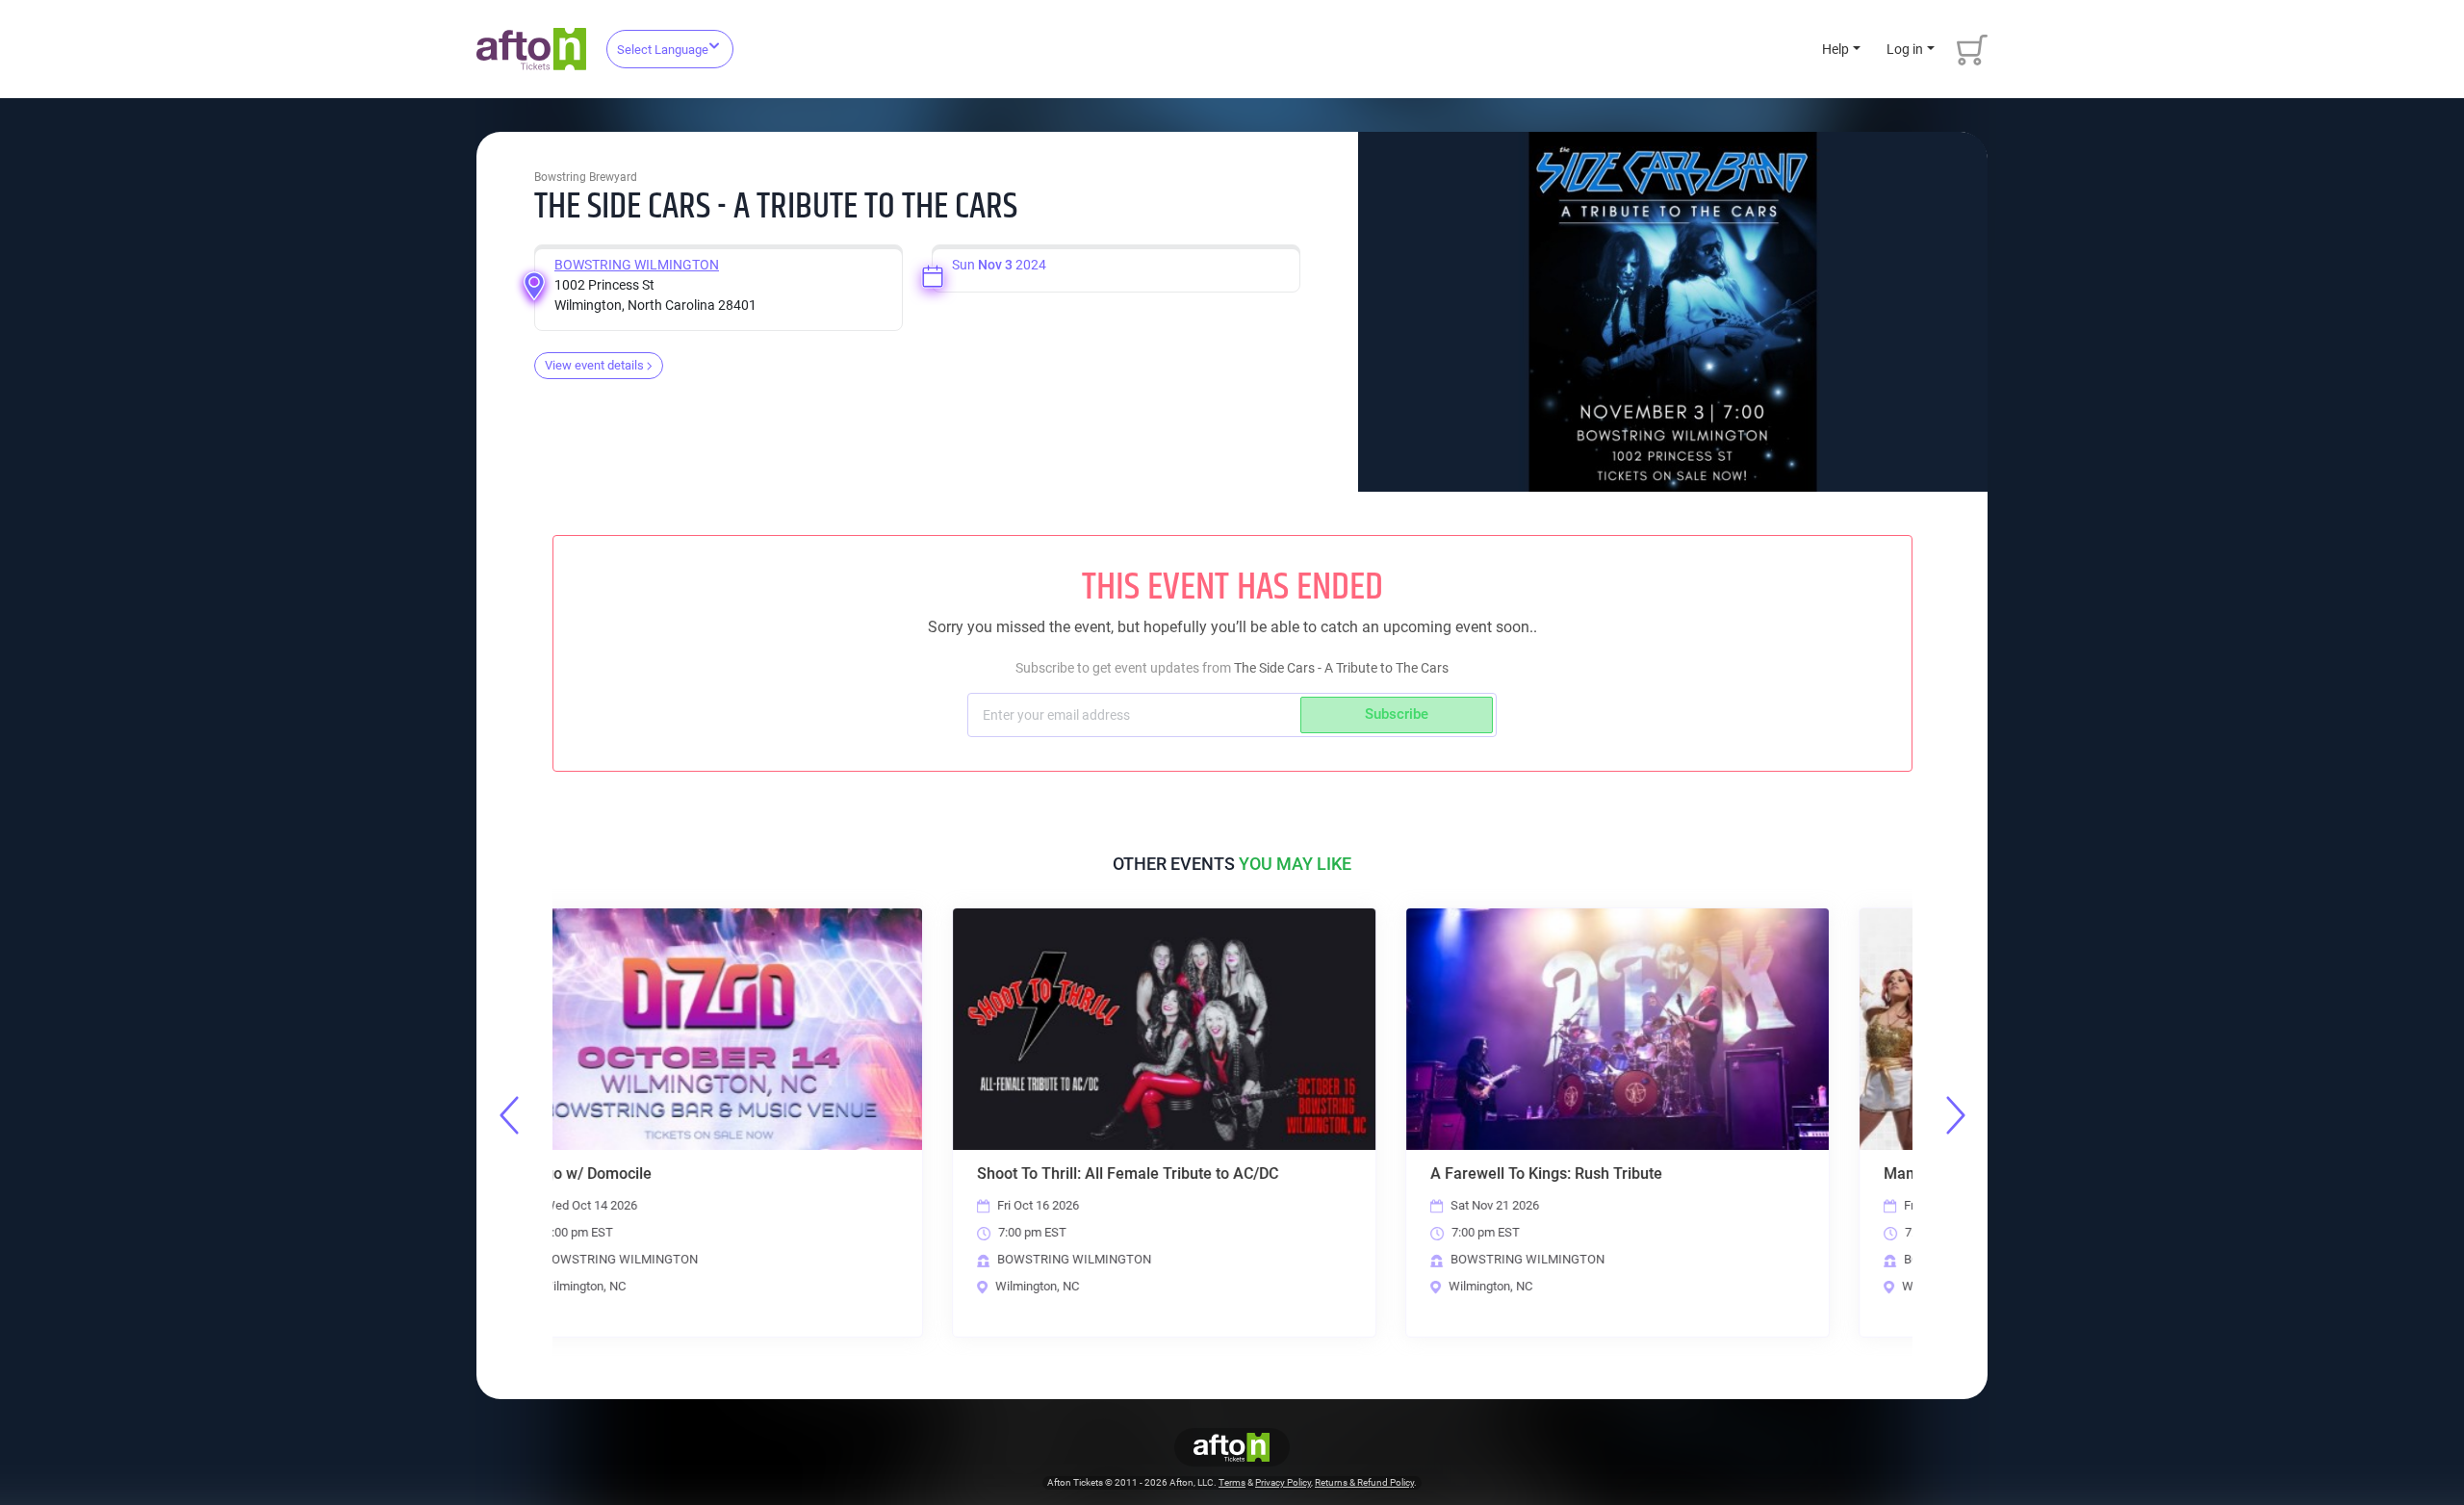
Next (1956, 1115)
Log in (1905, 49)
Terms (1232, 1482)
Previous (509, 1115)
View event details (594, 365)
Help (1835, 49)
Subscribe (1397, 714)
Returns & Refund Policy (1364, 1482)
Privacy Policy (1283, 1482)
